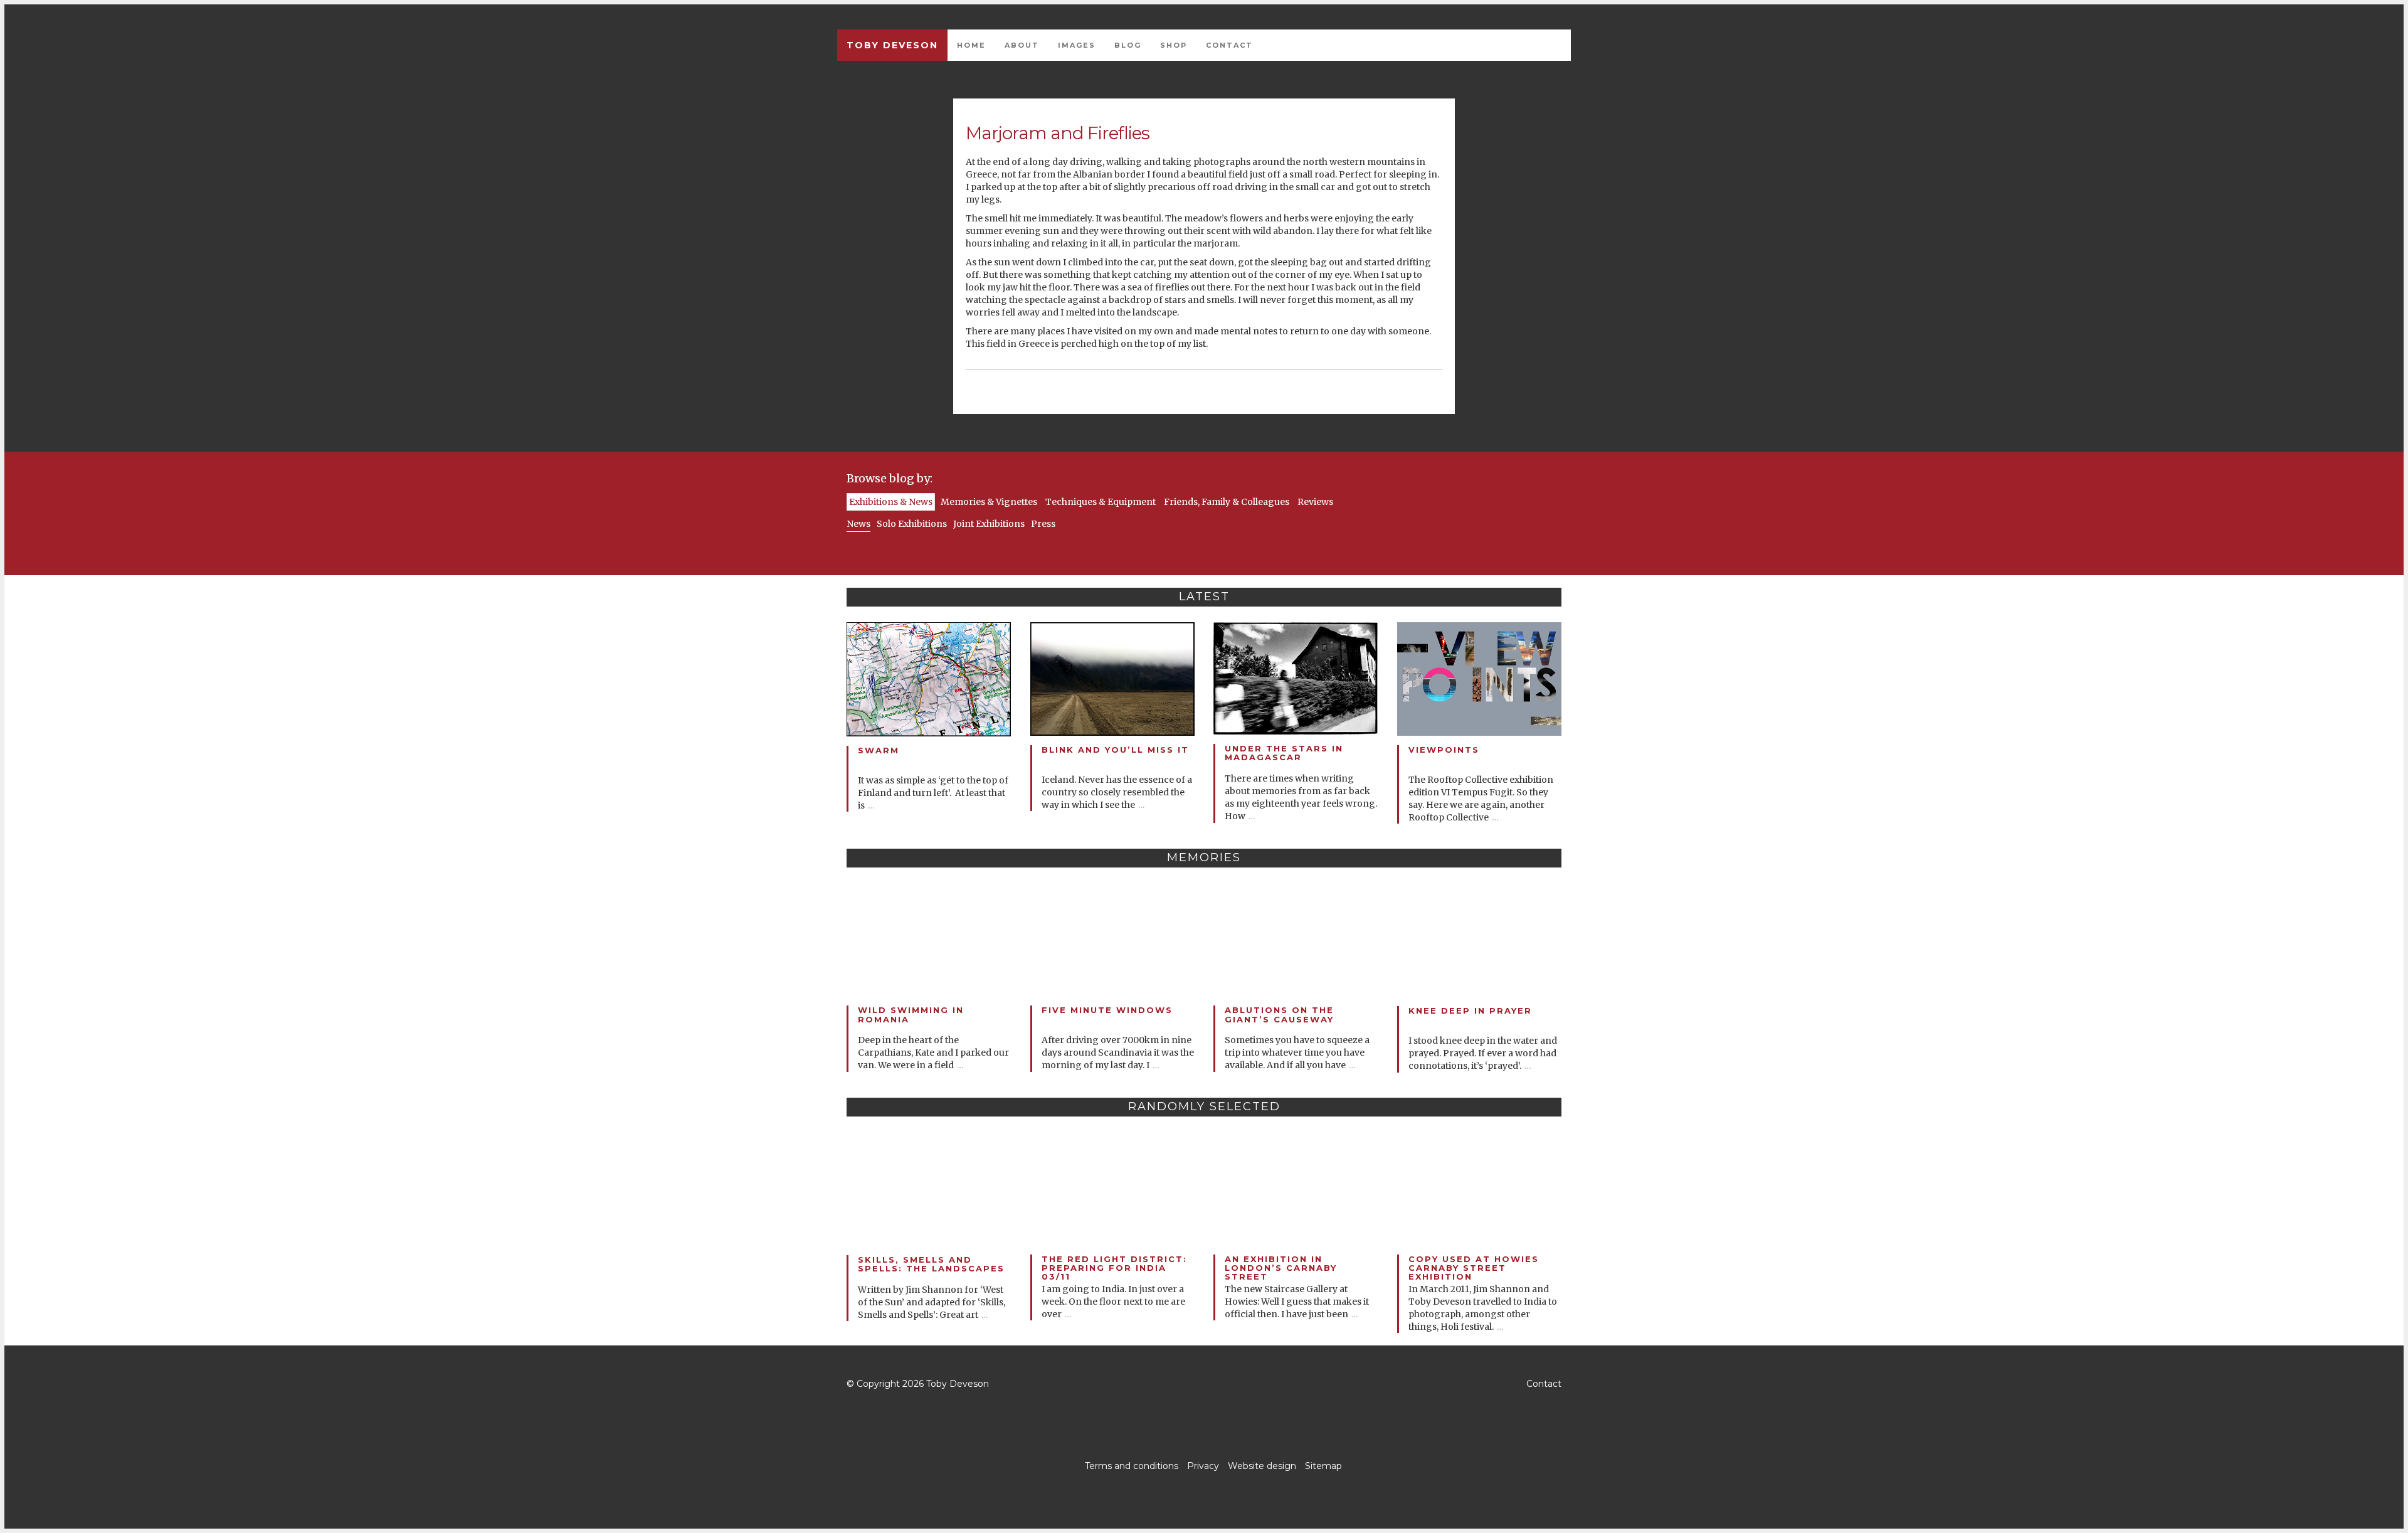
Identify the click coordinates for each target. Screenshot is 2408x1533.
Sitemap (1323, 1466)
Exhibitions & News (891, 502)
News (858, 524)
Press (1043, 524)
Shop (1174, 45)
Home (971, 45)
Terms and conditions (1132, 1466)
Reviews (1315, 502)
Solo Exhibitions (912, 524)
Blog (1128, 45)
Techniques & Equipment (1101, 502)
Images (1077, 45)
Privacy (1203, 1466)
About (1022, 45)
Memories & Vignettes (989, 502)
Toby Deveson (892, 45)
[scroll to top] (1204, 1384)
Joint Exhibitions (989, 524)
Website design (1262, 1466)
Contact (1229, 45)
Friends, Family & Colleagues (1227, 502)
